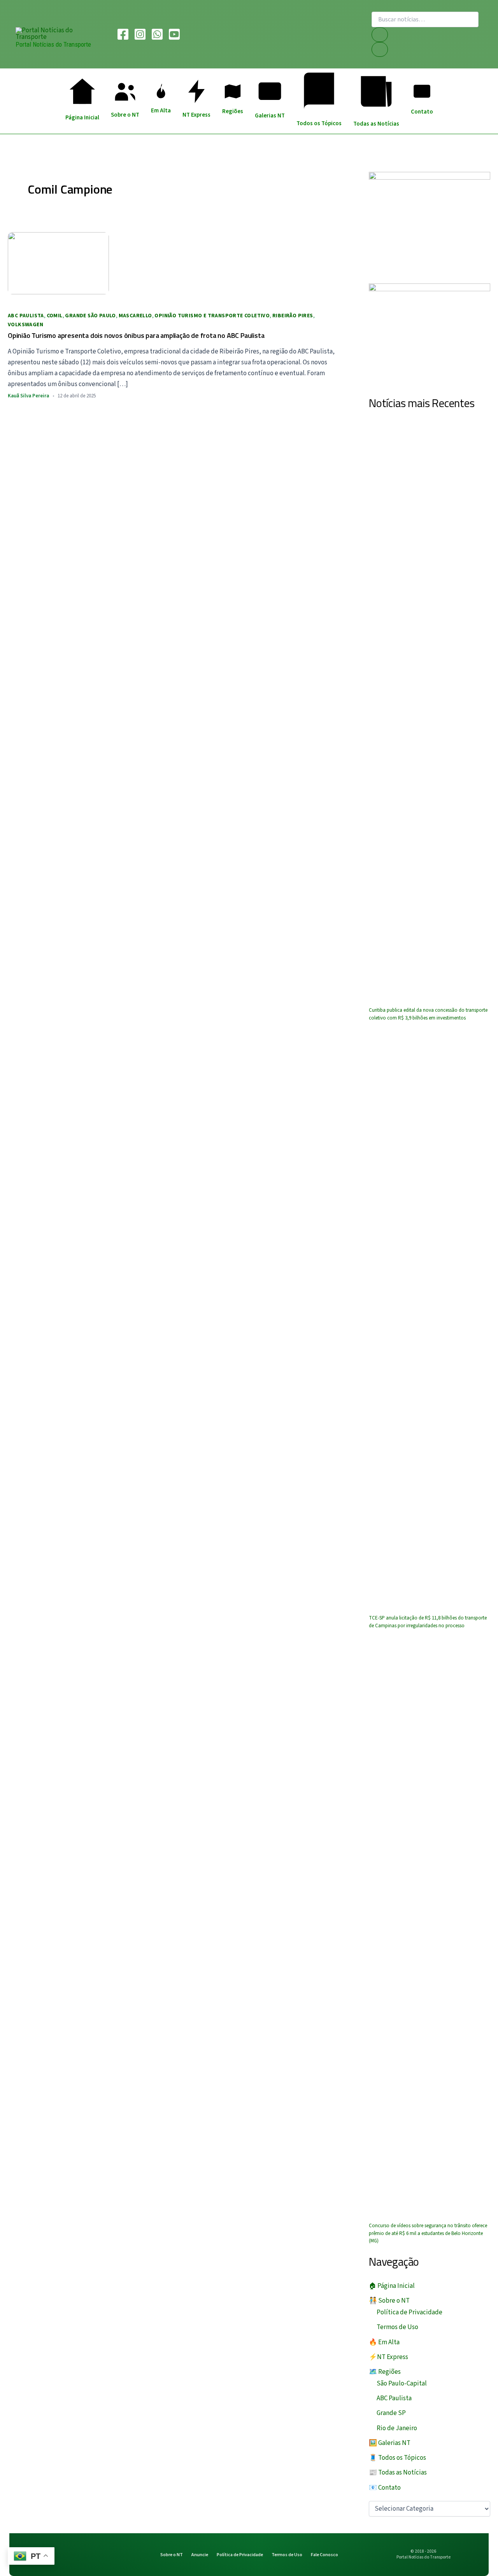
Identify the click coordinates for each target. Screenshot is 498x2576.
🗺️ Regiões (385, 2372)
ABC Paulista (26, 316)
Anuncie (200, 2555)
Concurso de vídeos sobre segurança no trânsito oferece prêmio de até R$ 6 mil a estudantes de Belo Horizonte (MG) (428, 2233)
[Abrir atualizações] (380, 49)
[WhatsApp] (157, 34)
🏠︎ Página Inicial (392, 2286)
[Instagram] (140, 34)
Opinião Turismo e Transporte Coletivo (212, 316)
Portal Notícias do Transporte (53, 44)
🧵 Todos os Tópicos (397, 2458)
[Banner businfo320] (430, 222)
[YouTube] (174, 34)
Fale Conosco (324, 2555)
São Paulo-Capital (402, 2384)
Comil (55, 316)
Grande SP (391, 2413)
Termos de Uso (397, 2327)
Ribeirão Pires (293, 316)
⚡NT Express (388, 2357)
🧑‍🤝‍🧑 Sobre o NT (389, 2301)
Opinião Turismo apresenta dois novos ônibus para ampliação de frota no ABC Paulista (136, 335)
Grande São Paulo (90, 316)
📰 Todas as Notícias (398, 2473)
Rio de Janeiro (397, 2428)
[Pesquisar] (380, 35)
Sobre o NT (172, 2555)
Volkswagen (25, 325)
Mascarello (135, 316)
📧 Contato (385, 2488)
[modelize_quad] (430, 334)
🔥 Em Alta (384, 2342)
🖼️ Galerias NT (390, 2443)
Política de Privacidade (409, 2312)
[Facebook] (123, 34)
